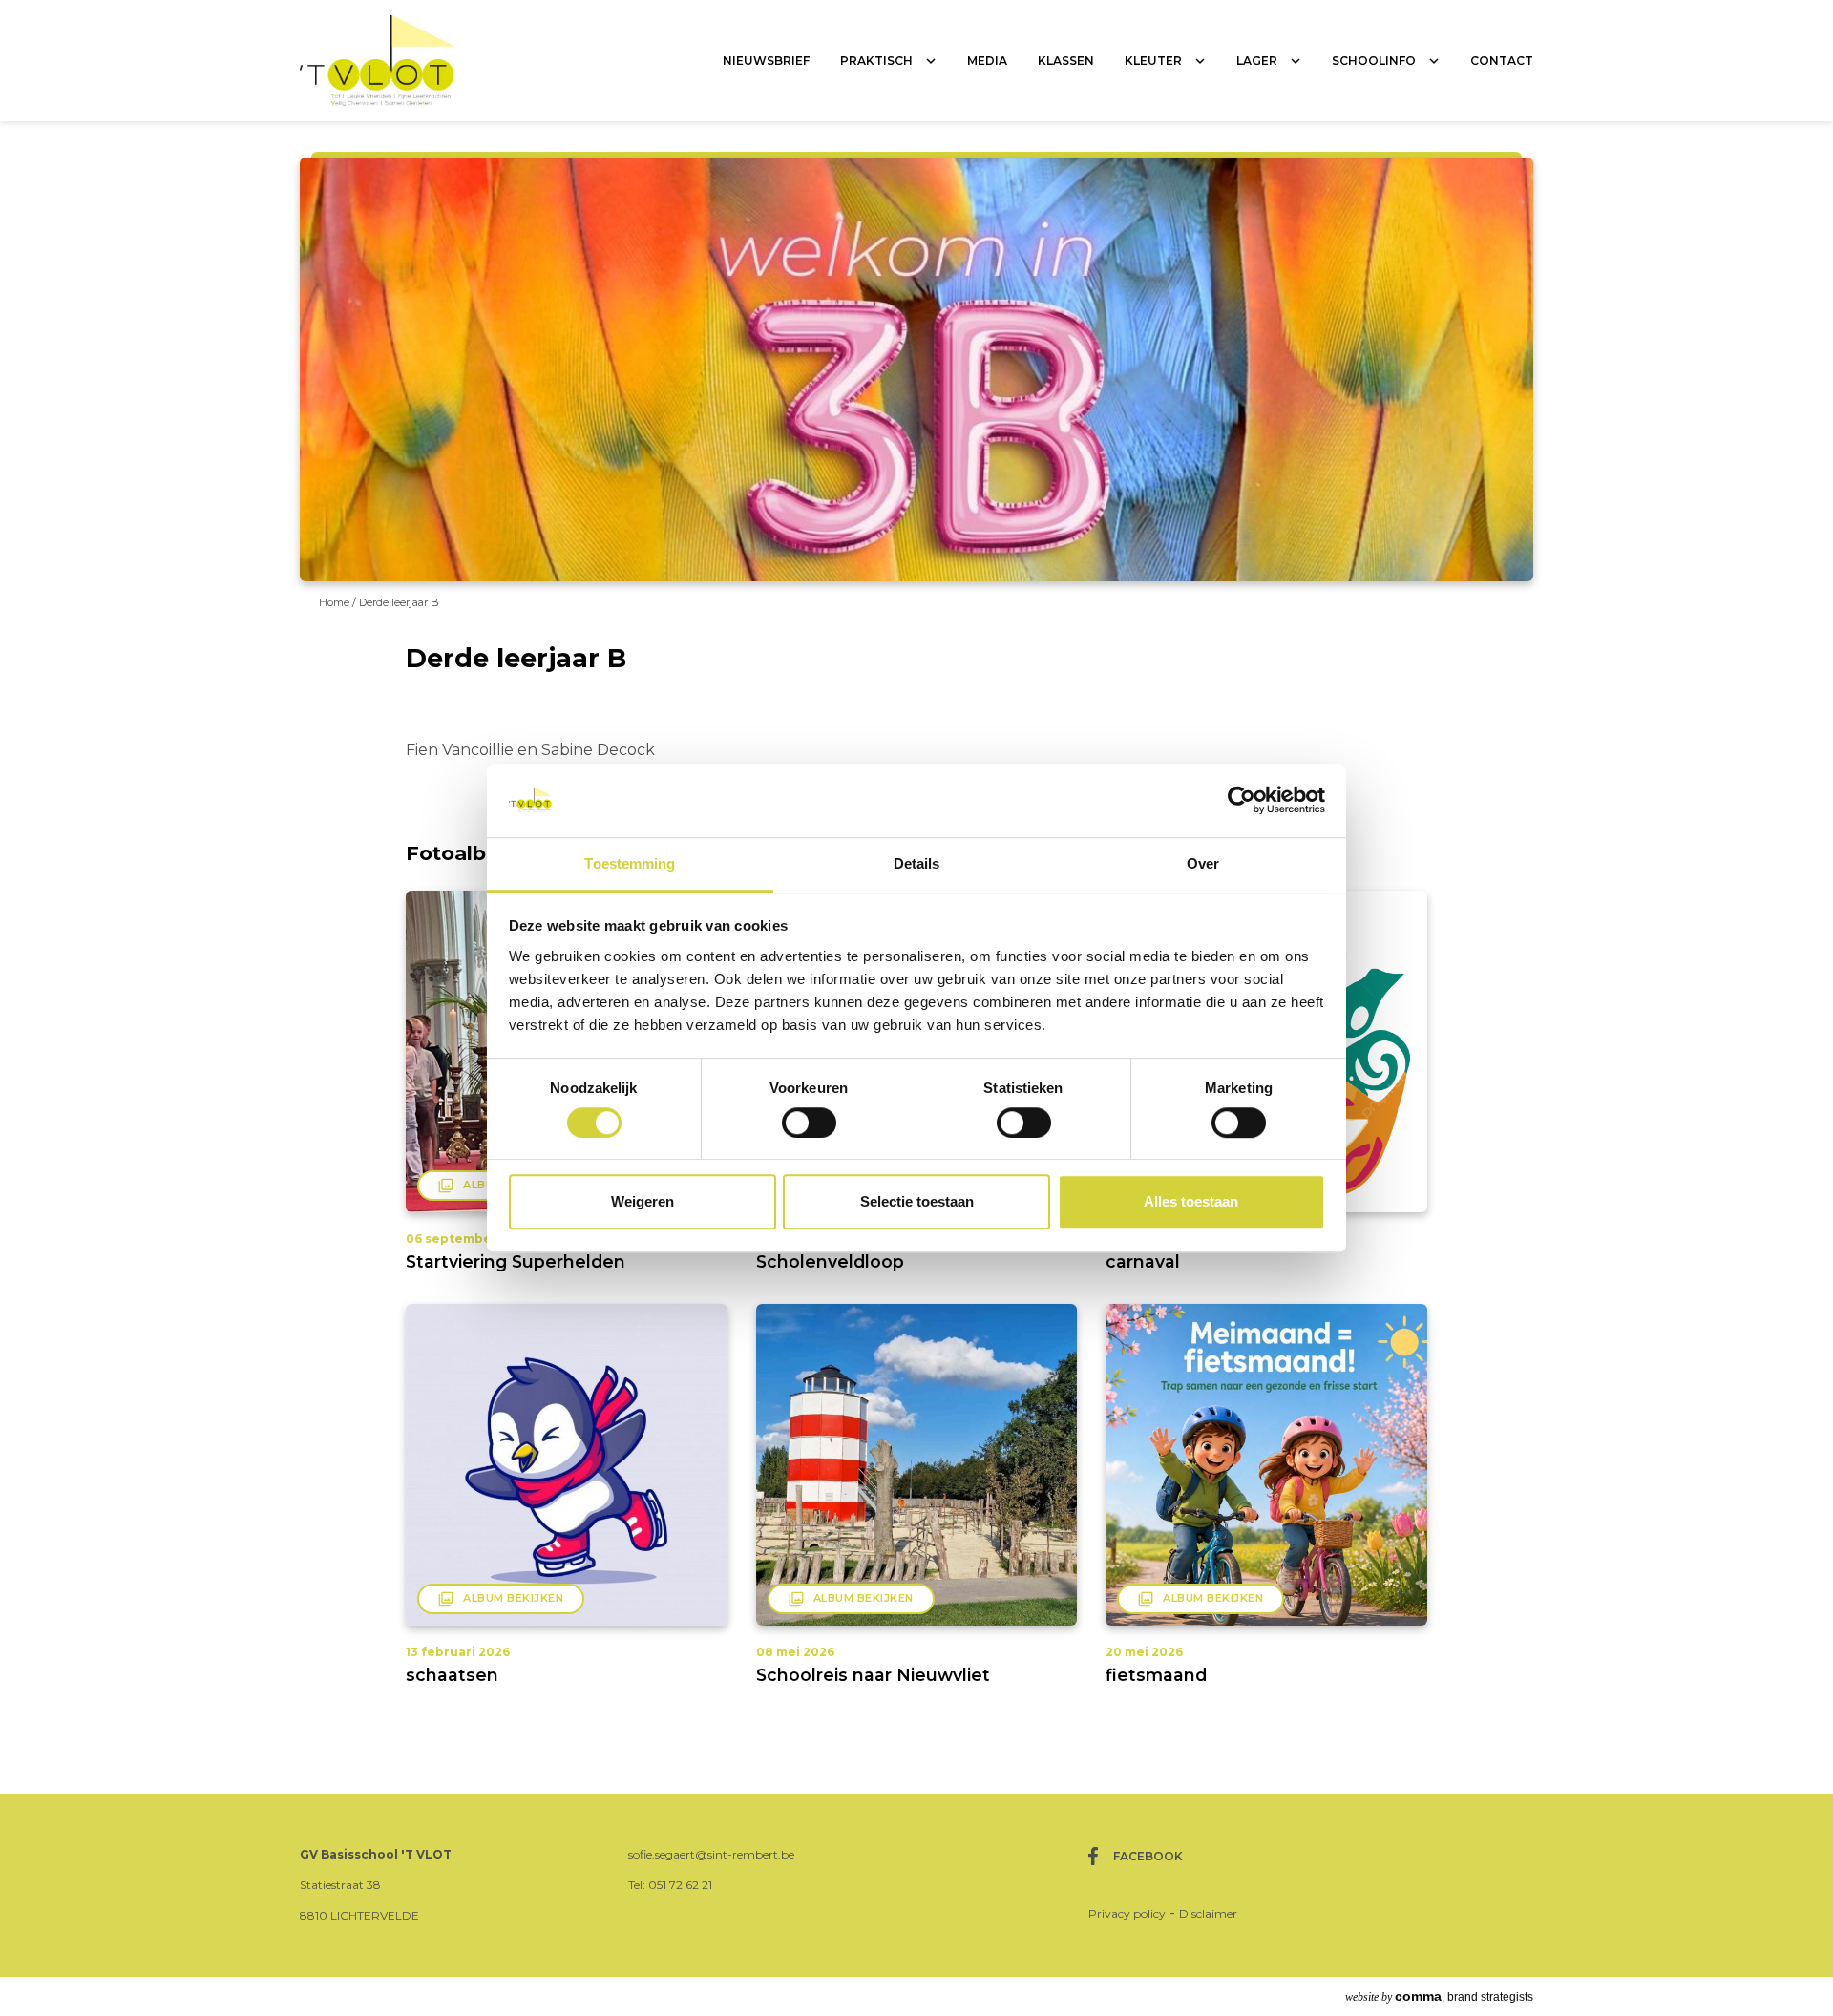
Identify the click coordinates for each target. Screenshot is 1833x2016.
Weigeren (643, 1201)
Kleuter (1153, 61)
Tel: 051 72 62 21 (670, 1885)
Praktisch (876, 61)
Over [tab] (1203, 863)
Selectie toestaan (917, 1201)
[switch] (809, 1123)
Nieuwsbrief (766, 61)
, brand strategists (1439, 1996)
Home (336, 602)
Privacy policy (1127, 1913)
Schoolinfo (1374, 61)
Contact (1502, 61)
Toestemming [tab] (630, 863)
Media (987, 61)
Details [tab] (917, 863)
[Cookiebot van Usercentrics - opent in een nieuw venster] (1242, 801)
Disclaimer (1208, 1913)
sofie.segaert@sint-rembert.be (711, 1854)
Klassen (1066, 61)
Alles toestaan (1191, 1201)
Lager (1257, 61)
